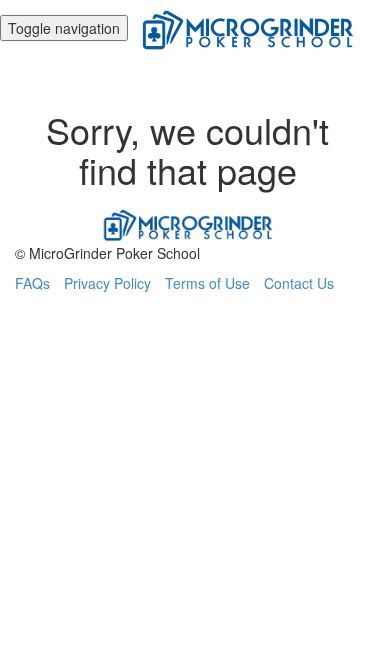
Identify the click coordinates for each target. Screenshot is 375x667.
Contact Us (299, 283)
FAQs (32, 283)
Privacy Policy (107, 283)
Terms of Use (207, 283)
